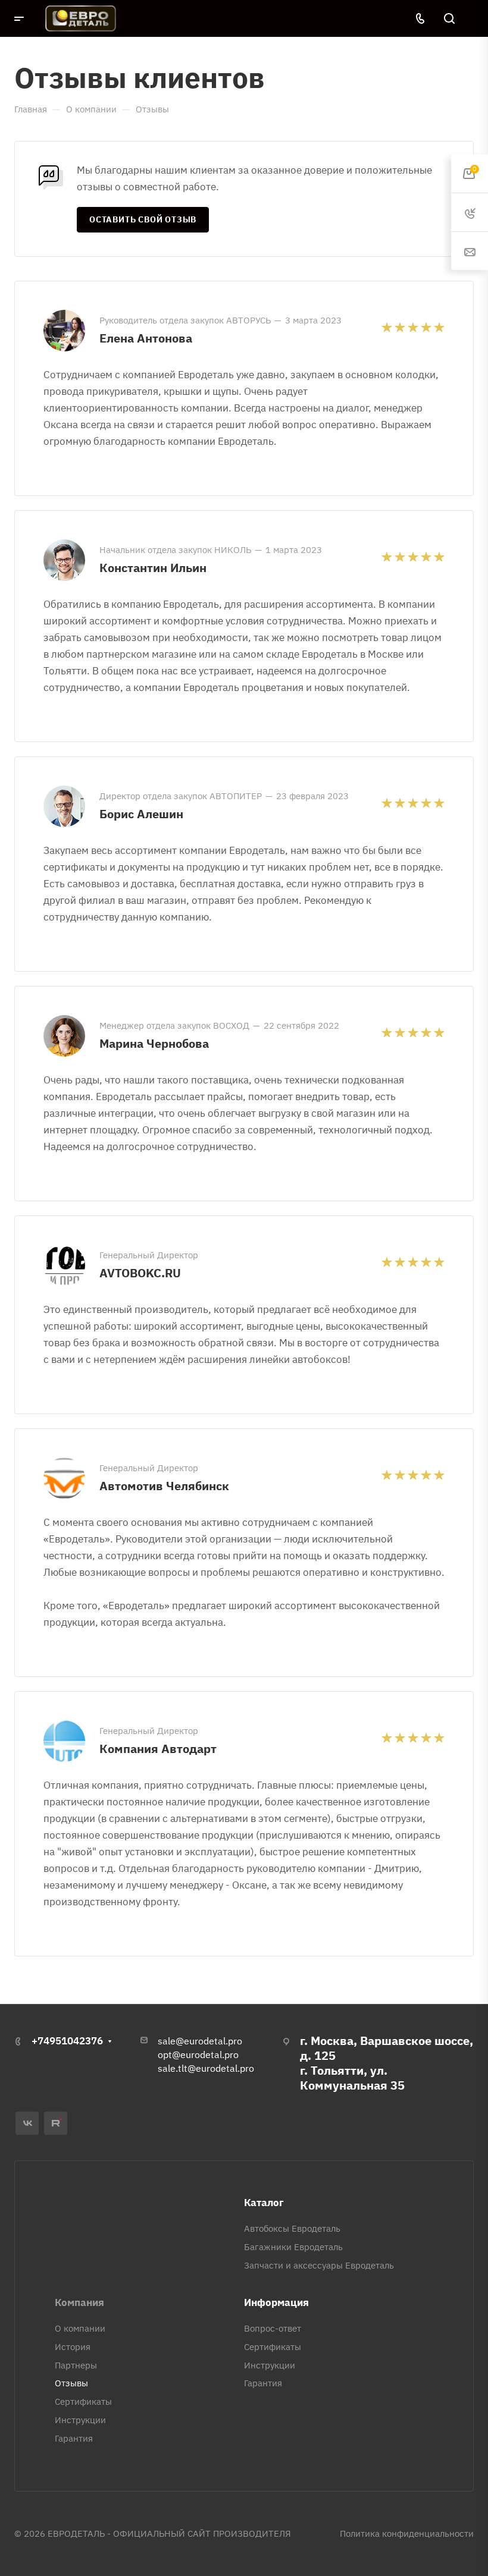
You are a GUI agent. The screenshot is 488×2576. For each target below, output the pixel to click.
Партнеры (76, 2365)
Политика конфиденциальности (407, 2533)
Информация (276, 2302)
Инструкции (80, 2420)
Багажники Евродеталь (293, 2247)
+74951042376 (67, 2041)
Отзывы (71, 2383)
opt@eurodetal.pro (198, 2054)
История (73, 2347)
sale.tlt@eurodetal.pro (206, 2068)
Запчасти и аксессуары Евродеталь (319, 2265)
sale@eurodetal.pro (200, 2041)
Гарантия (74, 2438)
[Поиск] (449, 19)
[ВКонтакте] (27, 2123)
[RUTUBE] (56, 2123)
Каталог (264, 2203)
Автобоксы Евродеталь (292, 2228)
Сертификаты (83, 2401)
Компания (79, 2302)
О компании (80, 2328)
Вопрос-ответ (273, 2328)
